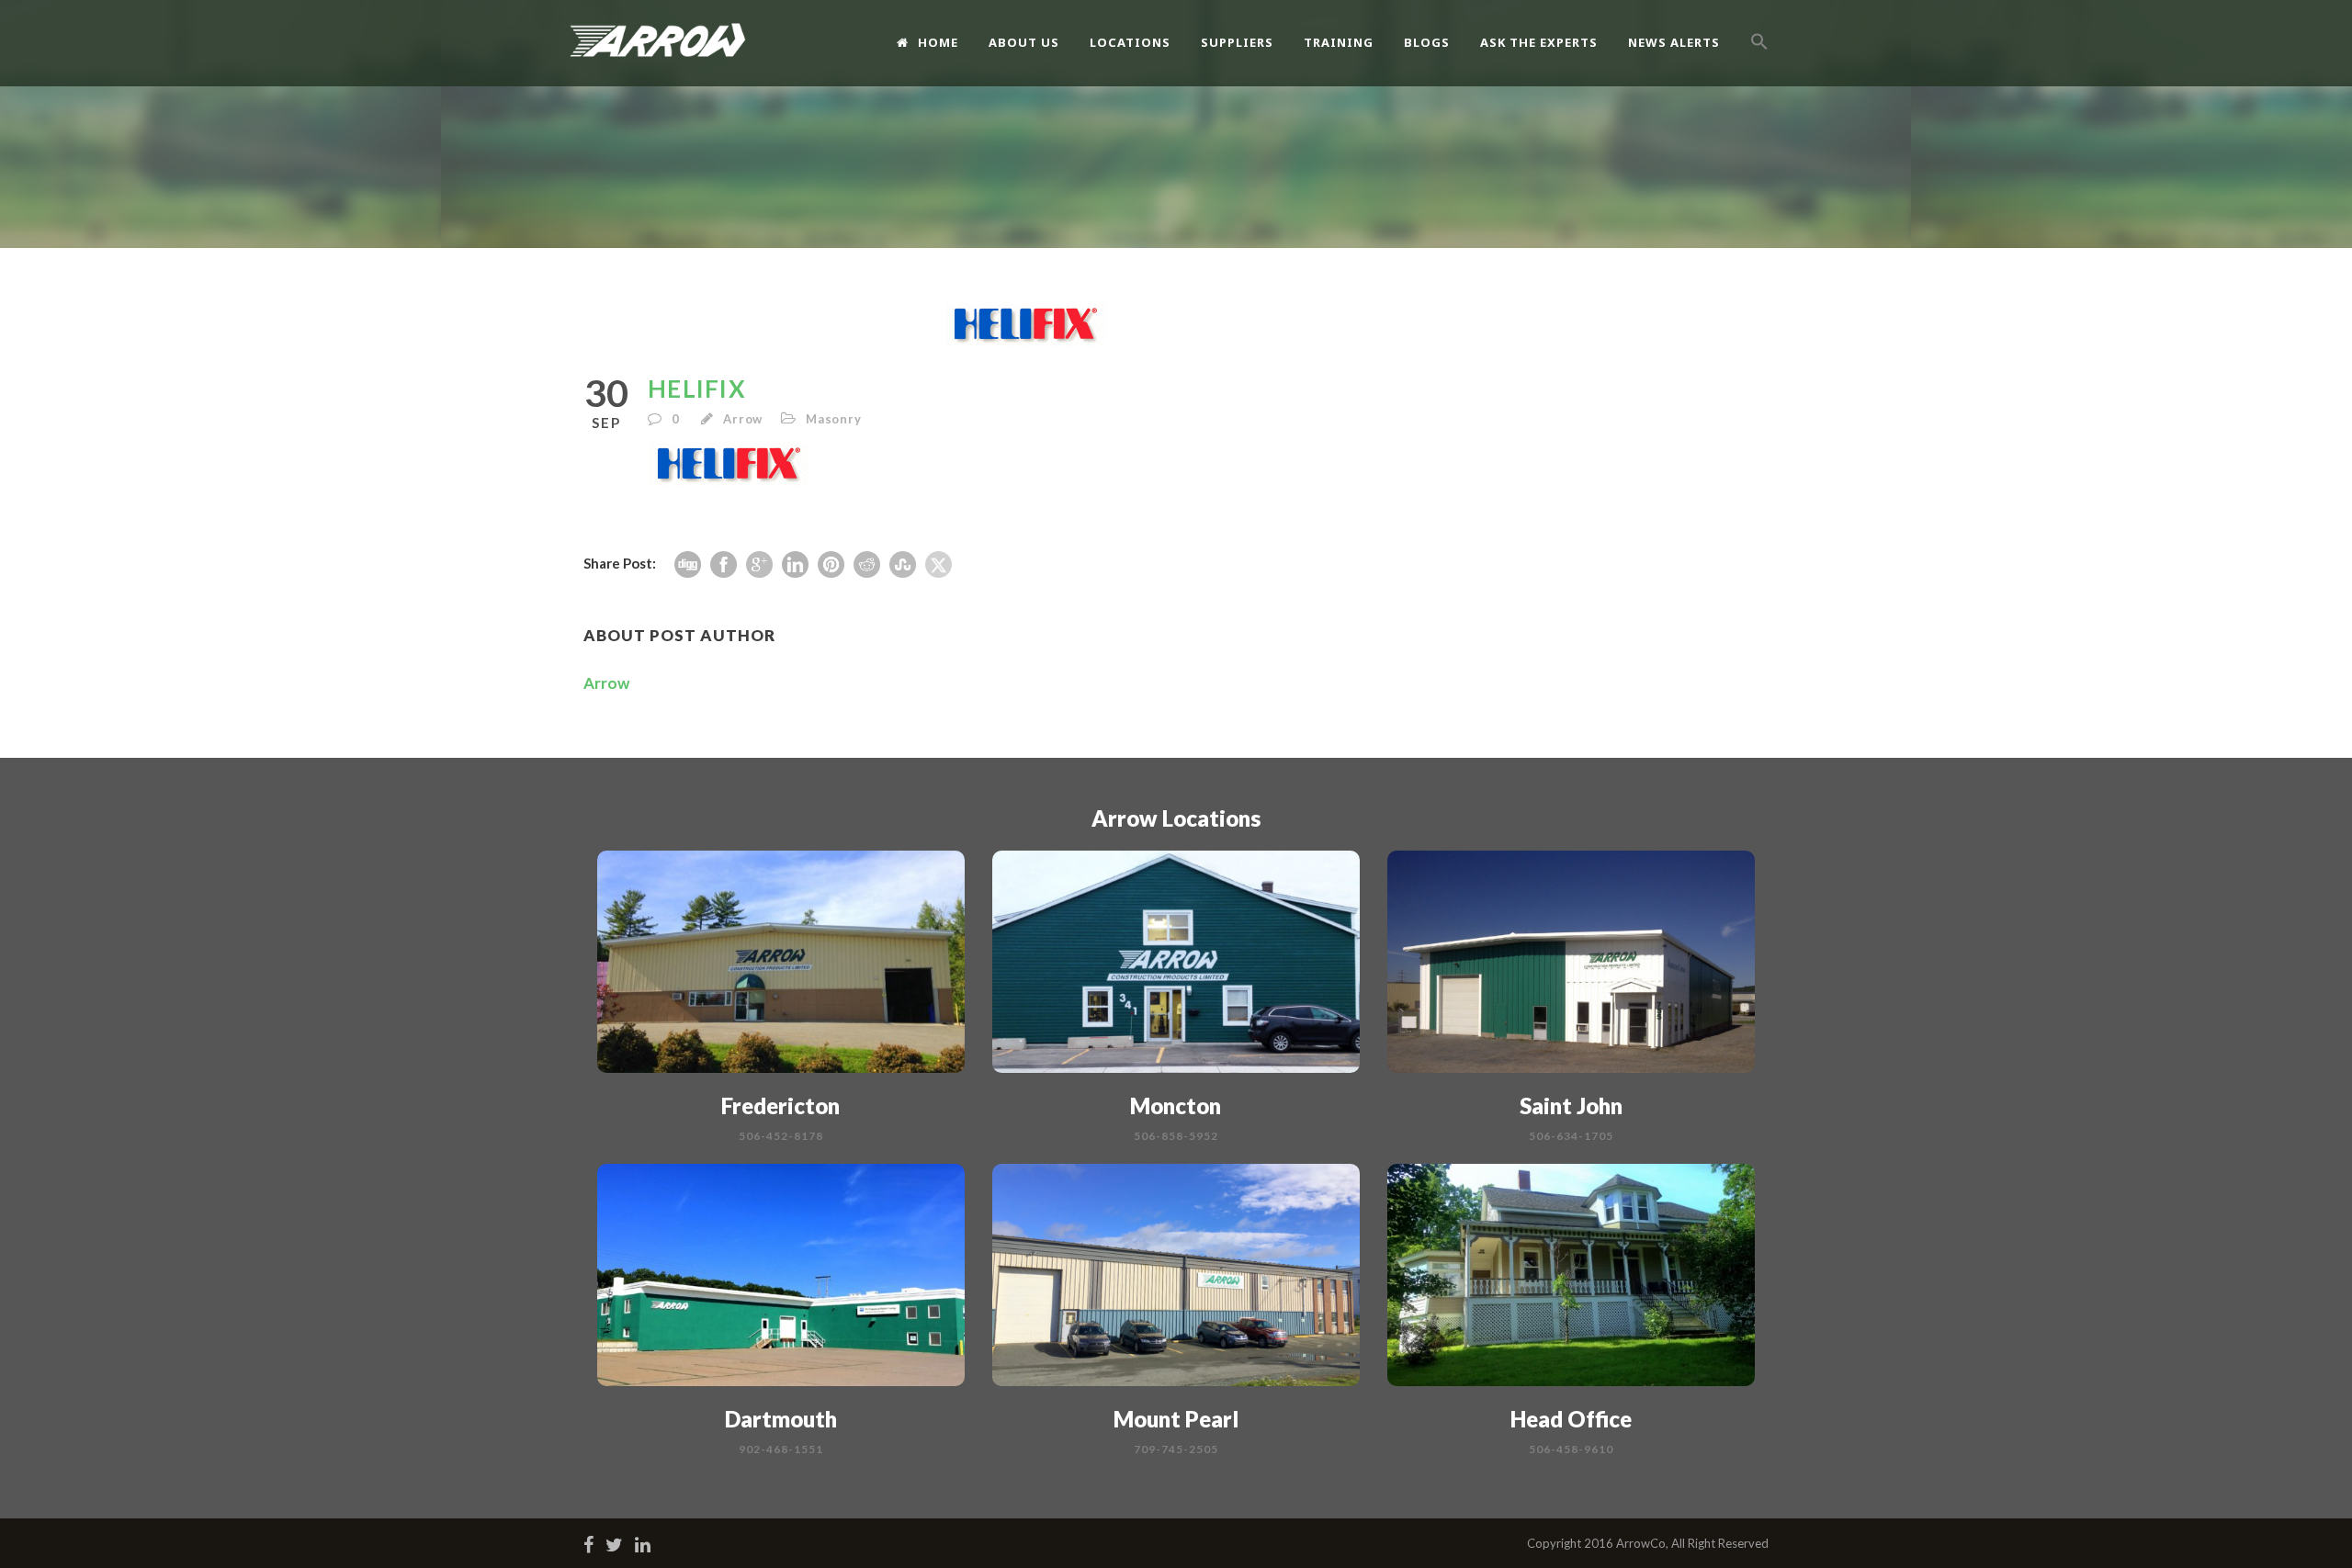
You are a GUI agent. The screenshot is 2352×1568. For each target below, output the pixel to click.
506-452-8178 (781, 1136)
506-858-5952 (1176, 1136)
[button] (1759, 62)
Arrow (743, 419)
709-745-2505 (1176, 1449)
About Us (1024, 42)
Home (938, 42)
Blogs (1427, 42)
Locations (1130, 42)
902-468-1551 (781, 1449)
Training (1339, 42)
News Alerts (1674, 42)
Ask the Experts (1539, 42)
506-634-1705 (1571, 1136)
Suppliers (1237, 42)
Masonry (834, 419)
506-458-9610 (1571, 1449)
